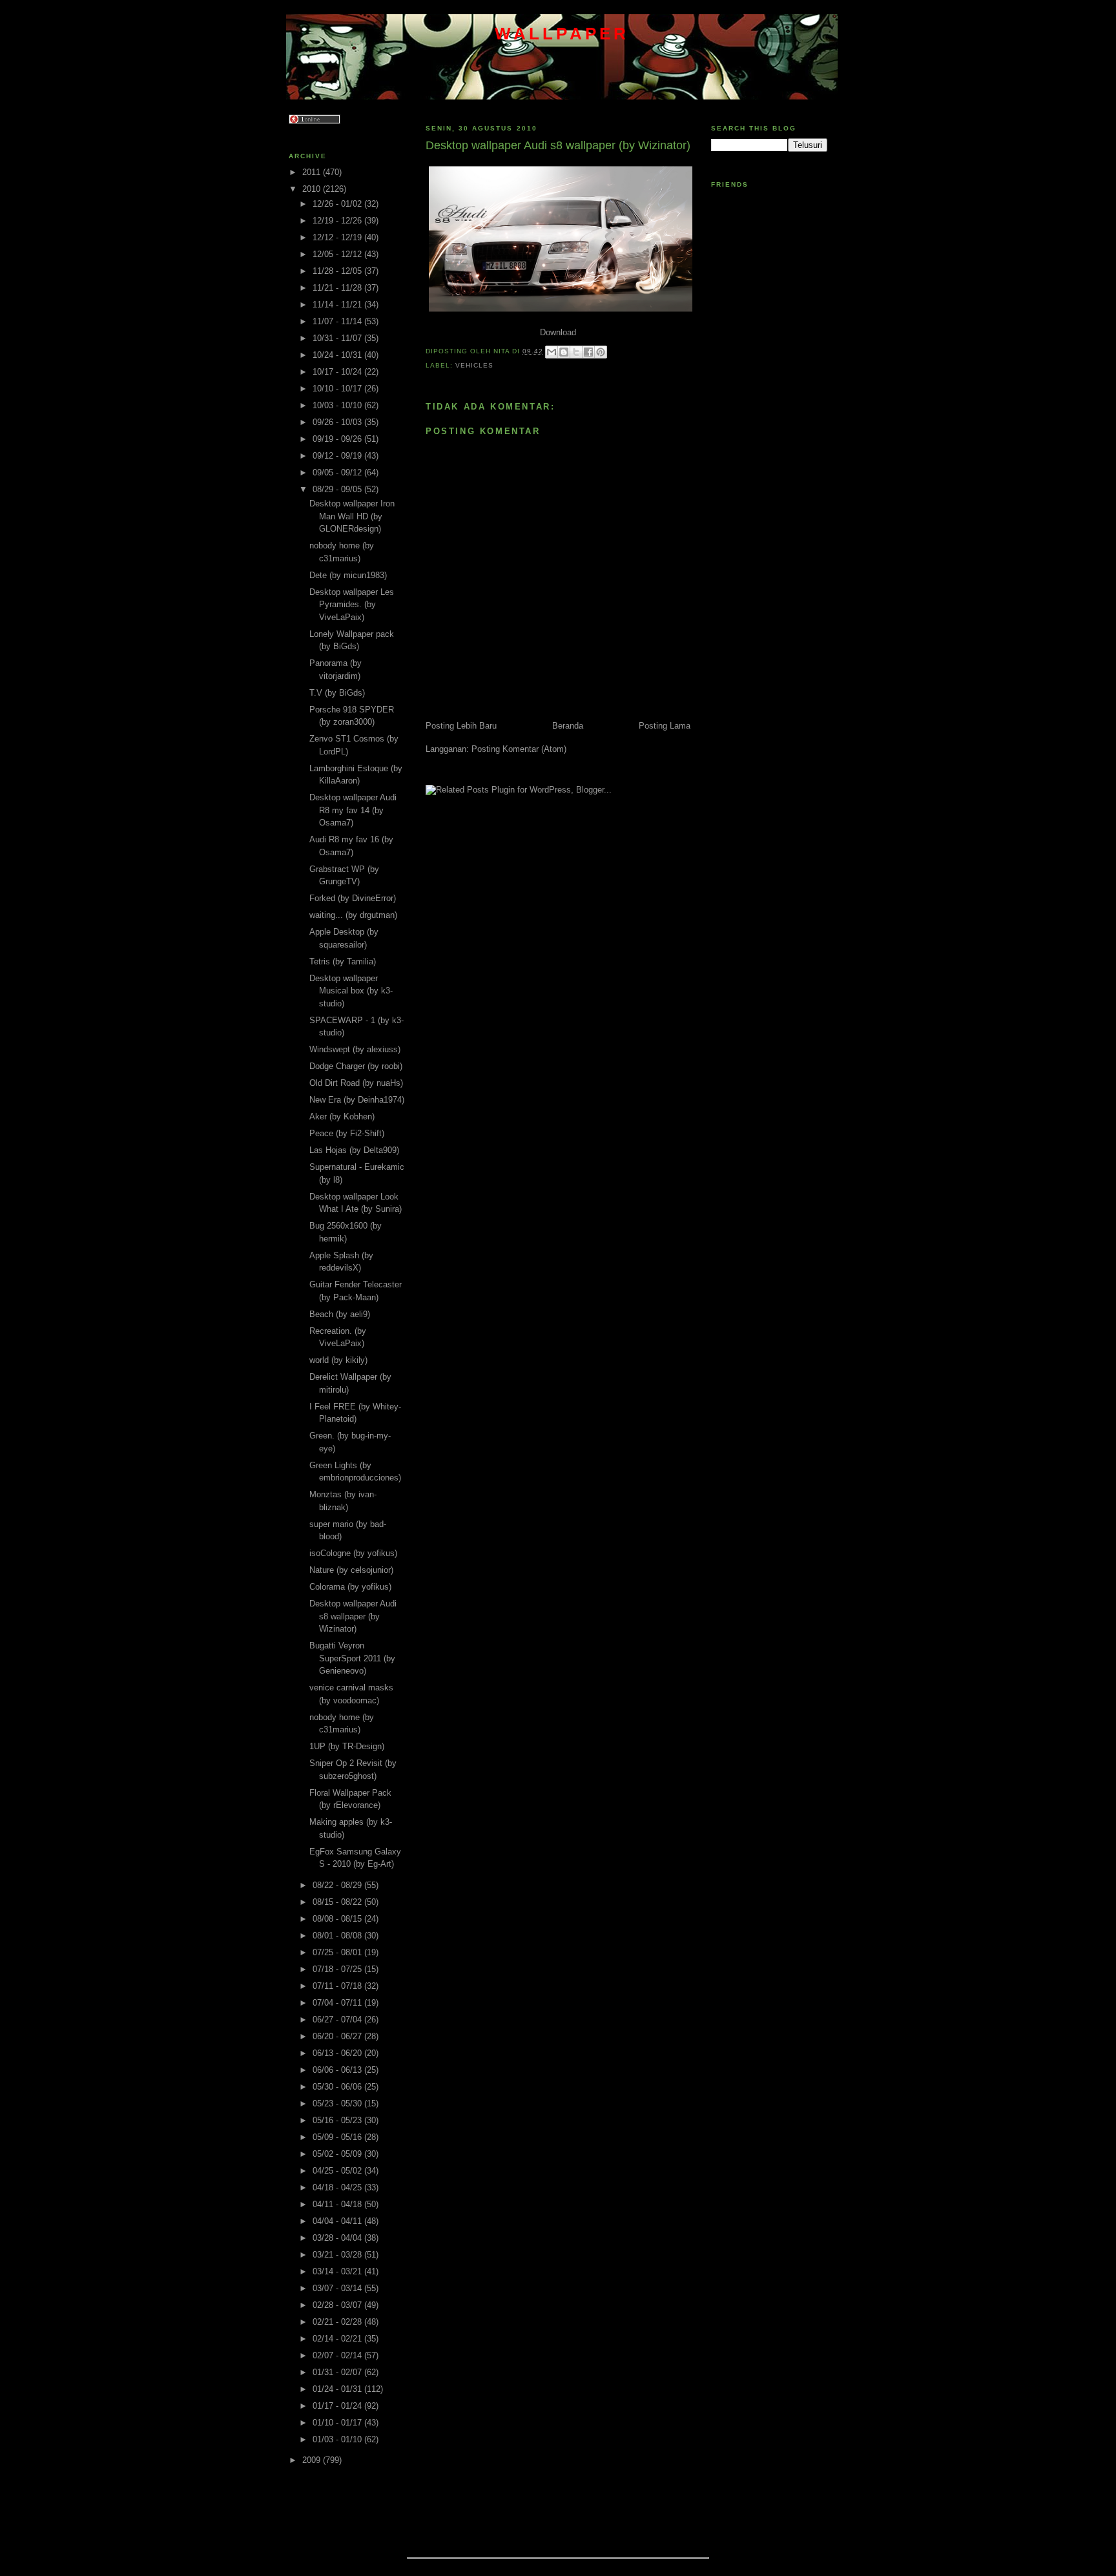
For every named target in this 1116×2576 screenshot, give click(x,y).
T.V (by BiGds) (337, 693)
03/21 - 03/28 (338, 2255)
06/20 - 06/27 (338, 2036)
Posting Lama (665, 726)
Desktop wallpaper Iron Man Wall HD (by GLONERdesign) (352, 516)
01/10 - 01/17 (338, 2423)
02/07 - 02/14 (338, 2355)
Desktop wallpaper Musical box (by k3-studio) (351, 991)
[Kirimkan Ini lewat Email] (552, 352)
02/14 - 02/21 (338, 2339)
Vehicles (474, 365)
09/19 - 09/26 (338, 439)
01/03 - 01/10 (338, 2439)
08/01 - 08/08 (338, 1936)
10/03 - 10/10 (338, 405)
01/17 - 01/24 (338, 2406)
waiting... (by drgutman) (353, 915)
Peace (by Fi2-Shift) (347, 1133)
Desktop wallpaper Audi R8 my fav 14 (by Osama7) (353, 810)
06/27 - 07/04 (338, 2020)
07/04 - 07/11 (338, 2003)
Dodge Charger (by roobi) (356, 1066)
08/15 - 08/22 (338, 1902)
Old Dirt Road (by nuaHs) (356, 1083)
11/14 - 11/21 (338, 305)
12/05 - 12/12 (338, 254)
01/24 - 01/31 (338, 2389)
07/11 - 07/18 (338, 1986)
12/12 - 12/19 (338, 237)
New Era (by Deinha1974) (357, 1100)
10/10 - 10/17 (338, 389)
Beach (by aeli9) (340, 1314)
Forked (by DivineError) (353, 898)
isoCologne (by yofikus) (353, 1553)
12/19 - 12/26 (338, 221)
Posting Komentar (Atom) (519, 749)
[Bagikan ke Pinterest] (601, 352)
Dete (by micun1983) (348, 575)
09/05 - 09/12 (338, 473)
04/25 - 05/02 (338, 2171)
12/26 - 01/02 (338, 204)
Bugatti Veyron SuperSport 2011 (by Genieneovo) (352, 1658)
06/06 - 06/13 (338, 2070)
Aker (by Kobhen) (342, 1117)
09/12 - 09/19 (338, 456)
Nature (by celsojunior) (351, 1570)
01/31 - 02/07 (338, 2372)
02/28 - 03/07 (338, 2305)
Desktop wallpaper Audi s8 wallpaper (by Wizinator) (353, 1616)
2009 (313, 2460)
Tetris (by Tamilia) (343, 961)
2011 (313, 172)
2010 (313, 189)
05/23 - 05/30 (338, 2103)
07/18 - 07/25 (338, 1969)
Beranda (568, 726)
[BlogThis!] (564, 352)
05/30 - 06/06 (338, 2087)
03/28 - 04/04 (338, 2238)
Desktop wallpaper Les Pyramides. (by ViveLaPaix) (352, 605)
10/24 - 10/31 (338, 355)
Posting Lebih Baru (461, 726)
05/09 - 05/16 (338, 2137)
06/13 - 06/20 (338, 2053)
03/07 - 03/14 (338, 2288)
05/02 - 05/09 (338, 2154)
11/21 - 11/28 (338, 288)
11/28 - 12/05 (338, 271)
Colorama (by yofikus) (350, 1587)
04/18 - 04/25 (338, 2187)
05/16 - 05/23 (338, 2120)
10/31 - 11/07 (338, 338)
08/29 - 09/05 (338, 489)
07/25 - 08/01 (338, 1952)
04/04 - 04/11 (338, 2221)
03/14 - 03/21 (338, 2271)
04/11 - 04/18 (338, 2204)
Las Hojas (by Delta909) (354, 1150)
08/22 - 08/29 (338, 1885)
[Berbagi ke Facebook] (588, 352)
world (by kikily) (338, 1360)
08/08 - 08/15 (338, 1919)
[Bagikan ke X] (576, 352)
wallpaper (562, 34)
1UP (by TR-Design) (347, 1746)
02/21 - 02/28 (338, 2322)
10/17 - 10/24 (338, 372)
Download (558, 332)
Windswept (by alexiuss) (355, 1049)
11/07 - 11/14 (338, 321)
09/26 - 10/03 (338, 422)
